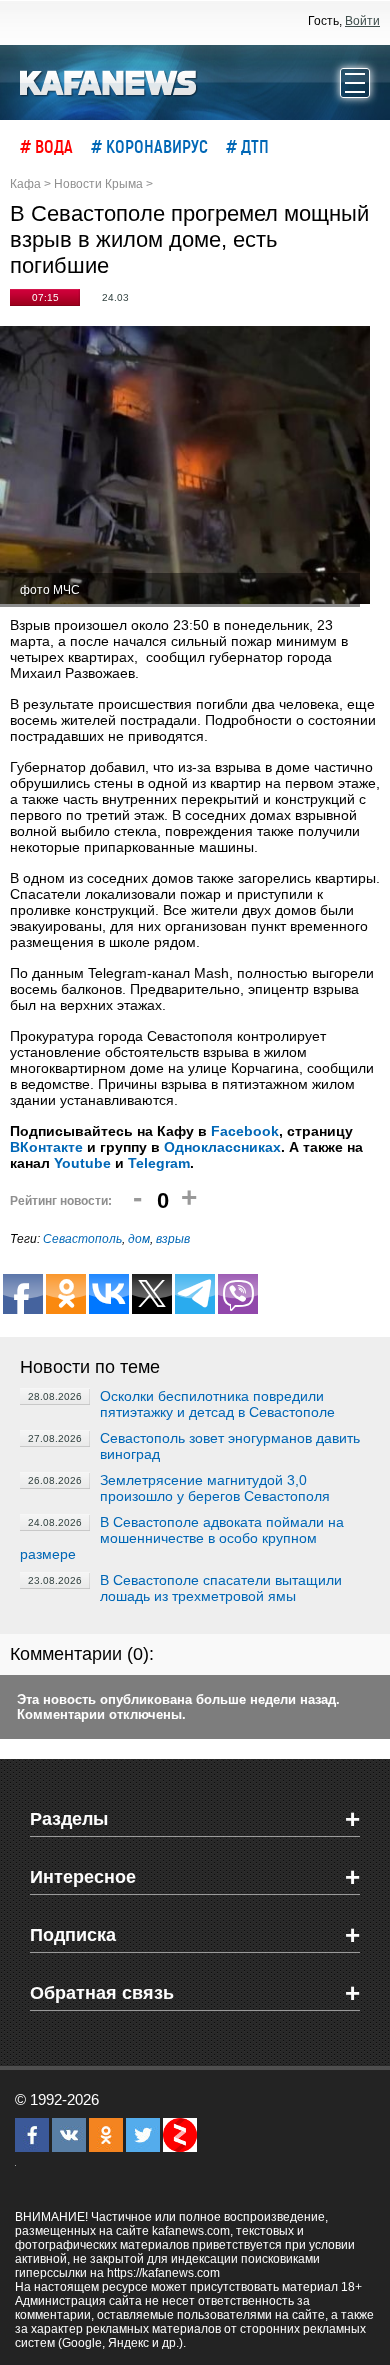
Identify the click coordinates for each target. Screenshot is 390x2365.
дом (139, 1239)
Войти (362, 21)
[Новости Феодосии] (109, 81)
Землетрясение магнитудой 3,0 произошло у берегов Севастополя (215, 1488)
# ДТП (247, 146)
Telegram (159, 1163)
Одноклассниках (222, 1147)
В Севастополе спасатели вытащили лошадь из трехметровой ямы (221, 1588)
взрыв (173, 1239)
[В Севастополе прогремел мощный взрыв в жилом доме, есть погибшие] (185, 466)
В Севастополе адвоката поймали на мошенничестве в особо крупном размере (182, 1538)
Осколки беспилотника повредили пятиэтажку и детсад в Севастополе (217, 1404)
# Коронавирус (149, 146)
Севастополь (82, 1239)
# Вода (46, 146)
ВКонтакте (46, 1147)
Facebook (245, 1131)
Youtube (82, 1163)
